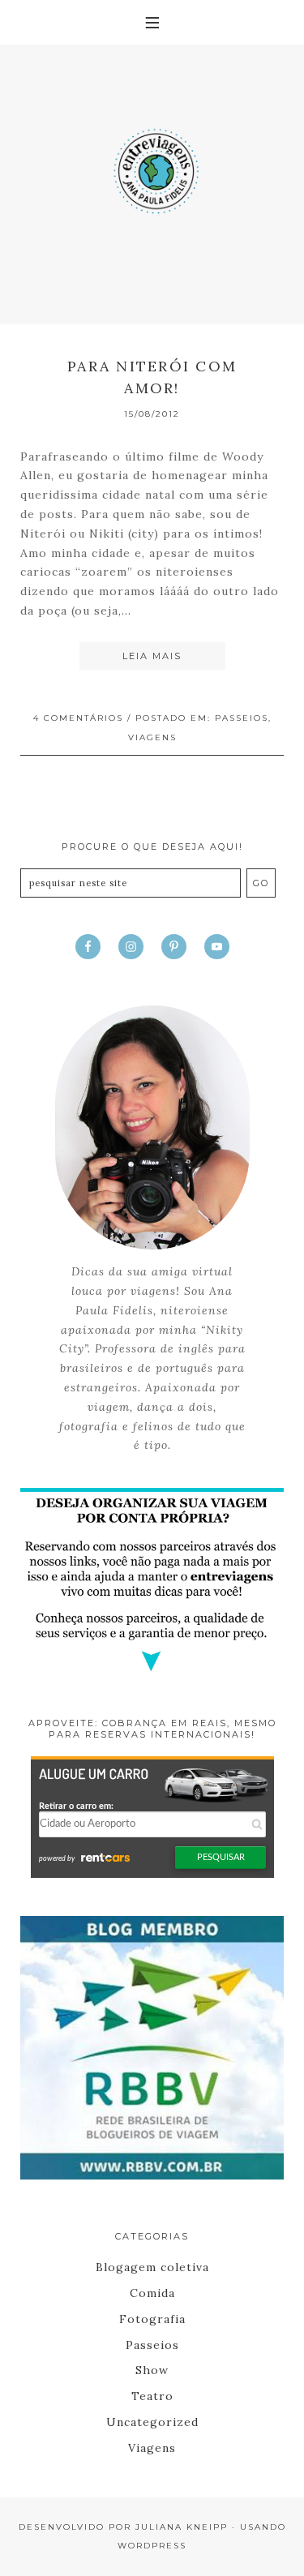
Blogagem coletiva (152, 2267)
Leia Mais (152, 656)
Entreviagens (152, 166)
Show (152, 2370)
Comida (152, 2293)
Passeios (242, 718)
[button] (152, 22)
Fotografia (152, 2319)
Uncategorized (152, 2422)
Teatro (152, 2396)
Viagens (152, 737)
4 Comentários (78, 718)
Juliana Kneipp (182, 2527)
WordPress (152, 2546)
